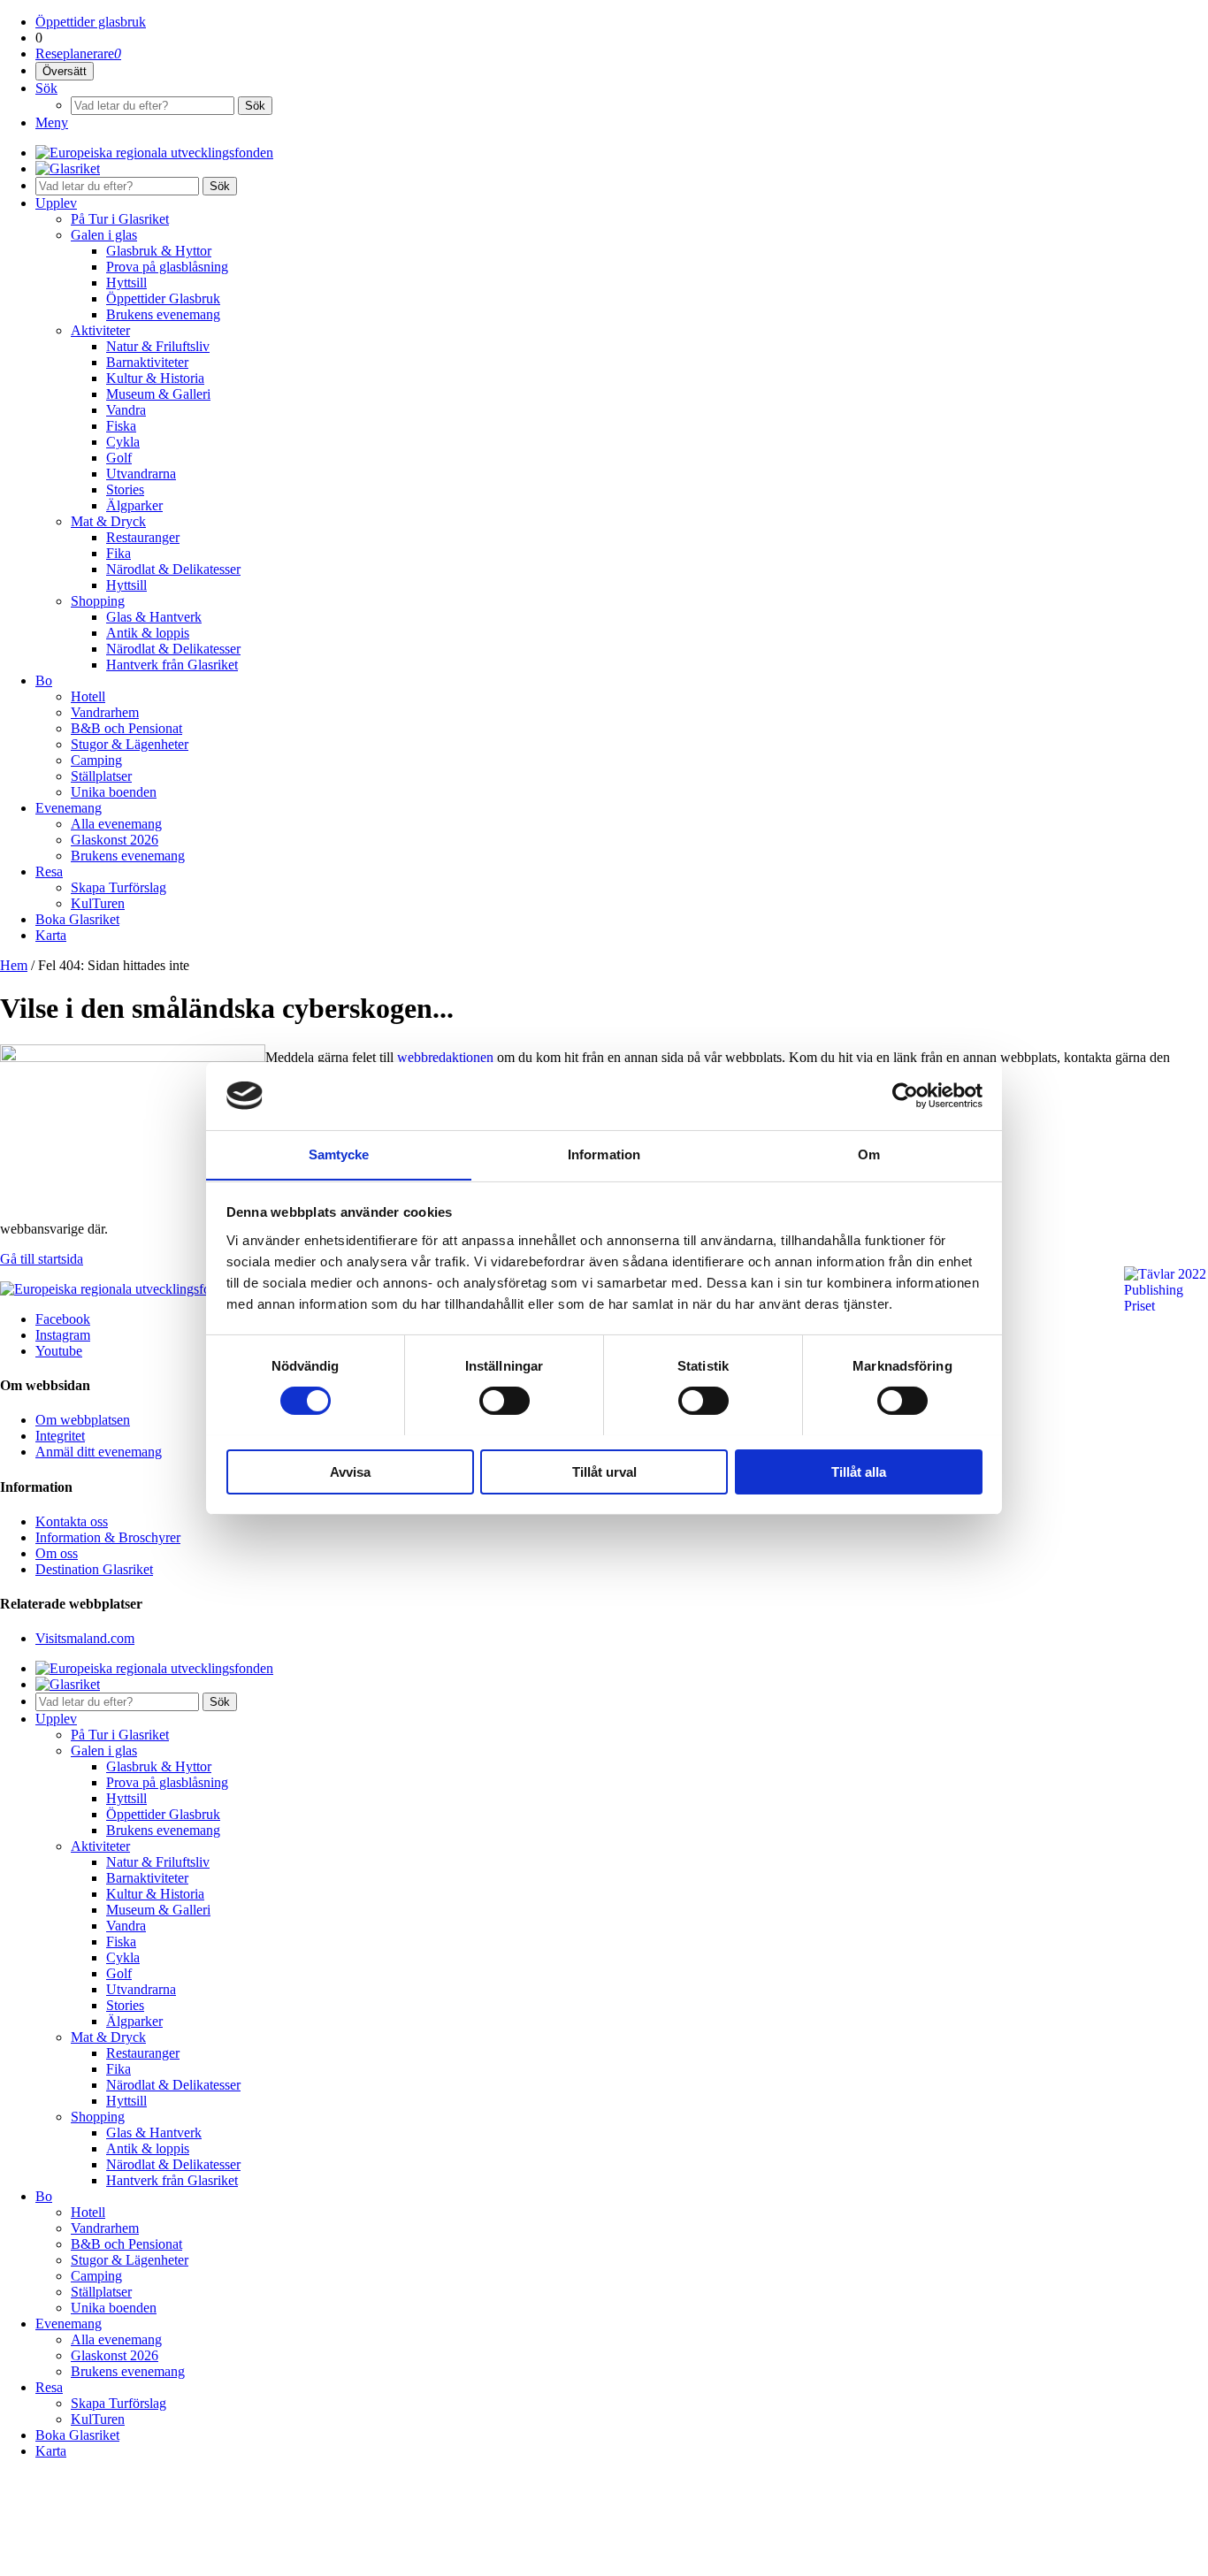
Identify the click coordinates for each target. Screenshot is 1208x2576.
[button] (65, 71)
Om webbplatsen (83, 1420)
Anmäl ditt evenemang (99, 1452)
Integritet (60, 1436)
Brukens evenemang (163, 314)
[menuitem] (622, 22)
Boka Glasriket (77, 919)
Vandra (126, 410)
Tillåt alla (859, 1471)
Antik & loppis (148, 633)
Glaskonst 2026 (115, 840)
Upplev (56, 203)
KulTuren (98, 903)
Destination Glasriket (94, 1569)
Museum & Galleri (158, 394)
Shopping (98, 601)
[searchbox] (153, 106)
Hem (14, 965)
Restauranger (143, 537)
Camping (96, 760)
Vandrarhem (105, 712)
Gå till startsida (42, 1259)
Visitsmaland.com (85, 1638)
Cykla (123, 442)
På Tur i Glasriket (120, 219)
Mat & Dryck (108, 521)
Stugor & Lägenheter (130, 744)
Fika (119, 553)
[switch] (505, 1401)
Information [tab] (604, 1154)
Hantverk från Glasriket (172, 665)
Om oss (57, 1553)
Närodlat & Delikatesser (173, 569)
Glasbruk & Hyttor (159, 251)
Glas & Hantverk (154, 617)
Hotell (88, 696)
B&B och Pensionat (126, 728)
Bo (44, 680)
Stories (125, 489)
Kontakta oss (72, 1521)
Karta (51, 935)
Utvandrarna (141, 474)
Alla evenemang (116, 824)
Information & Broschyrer (108, 1537)
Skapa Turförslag (119, 887)
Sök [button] (220, 186)
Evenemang (69, 808)
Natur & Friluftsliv (158, 346)
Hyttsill (126, 283)
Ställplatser (101, 776)
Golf (119, 458)
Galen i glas (104, 235)
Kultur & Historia (155, 378)
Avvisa (350, 1471)
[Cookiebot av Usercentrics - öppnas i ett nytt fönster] (905, 1096)
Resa (49, 871)
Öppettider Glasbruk (163, 298)
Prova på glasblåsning (167, 267)
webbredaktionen (445, 1057)
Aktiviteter (100, 330)
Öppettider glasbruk (91, 22)
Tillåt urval (604, 1471)
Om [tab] (869, 1154)
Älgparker (134, 505)
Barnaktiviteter (147, 362)
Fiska (121, 426)
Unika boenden (114, 792)
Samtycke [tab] (339, 1154)
